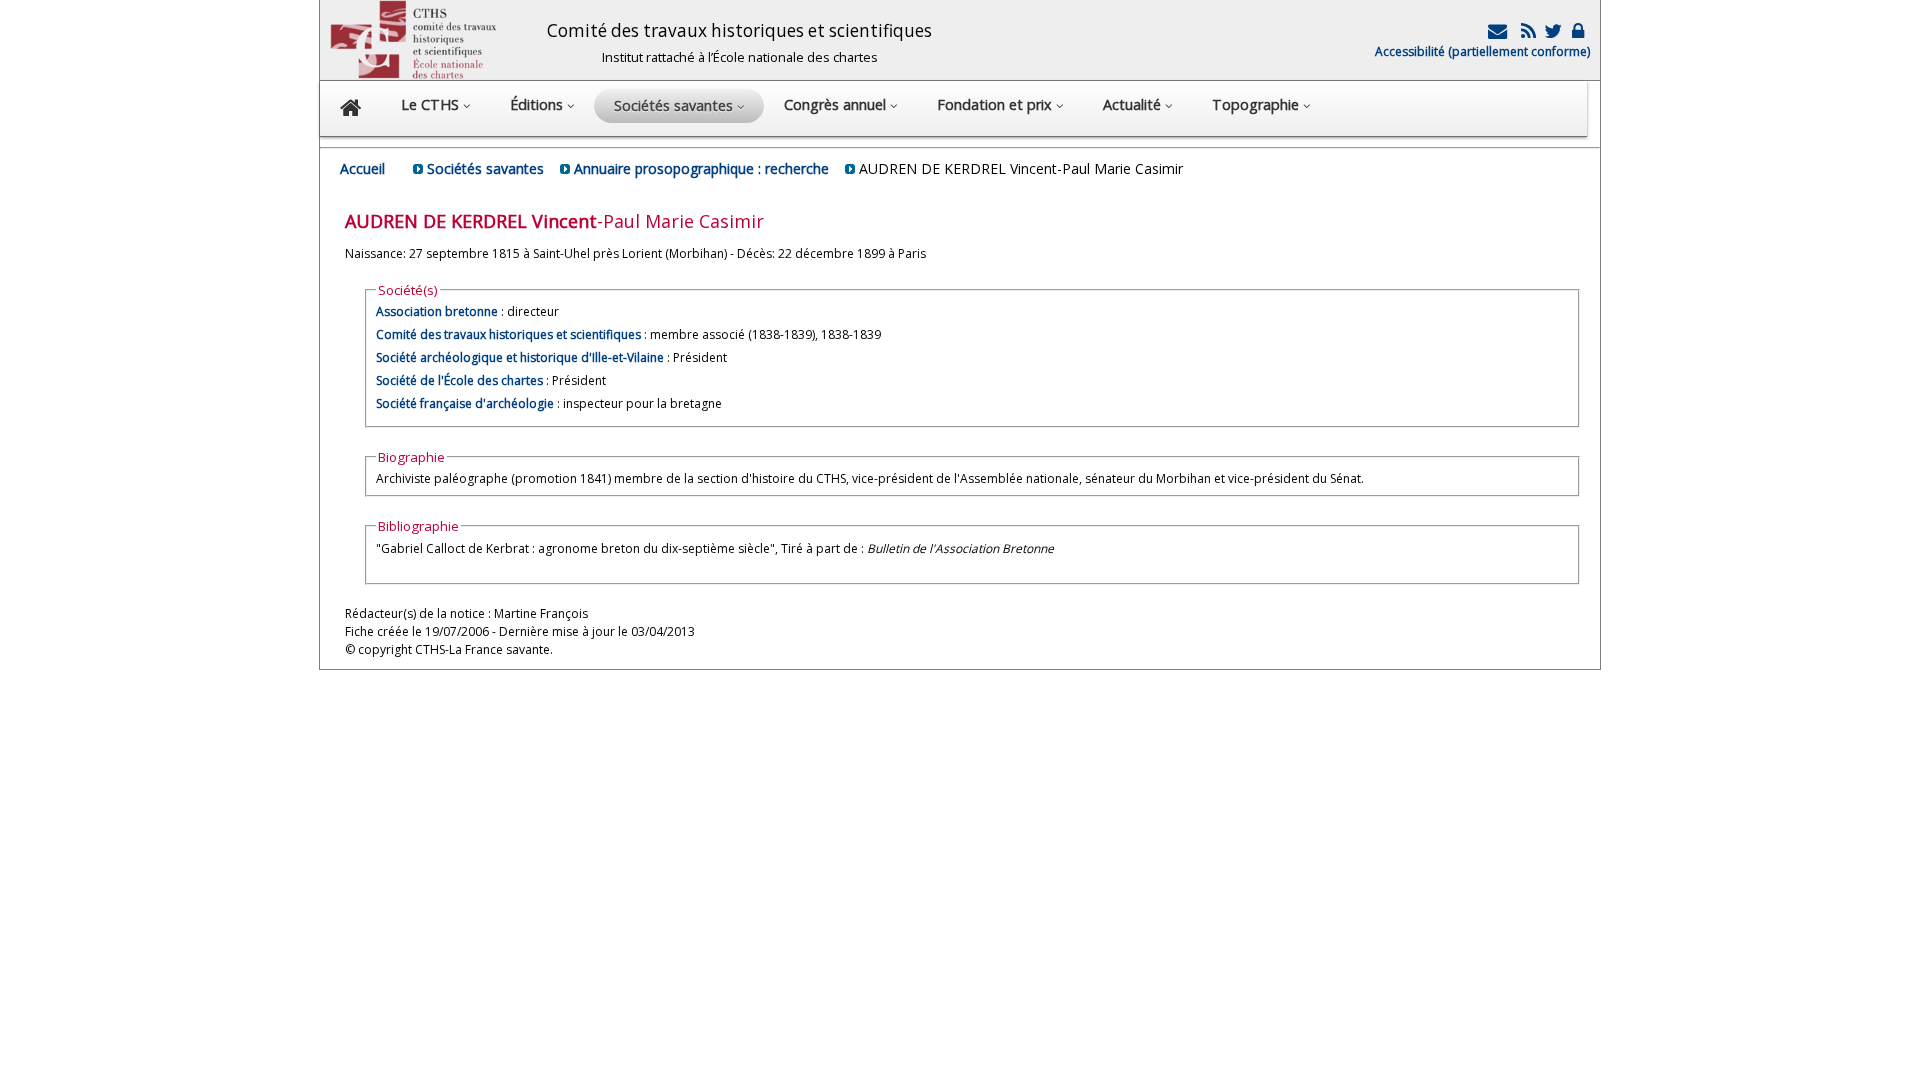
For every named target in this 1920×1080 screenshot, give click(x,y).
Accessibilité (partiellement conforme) (1482, 51)
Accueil (362, 168)
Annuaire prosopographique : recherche (701, 168)
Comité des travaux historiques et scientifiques (508, 334)
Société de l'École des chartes (459, 380)
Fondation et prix (996, 104)
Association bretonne (437, 311)
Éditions (538, 104)
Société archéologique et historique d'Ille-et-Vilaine (520, 357)
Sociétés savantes (485, 168)
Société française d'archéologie (465, 403)
